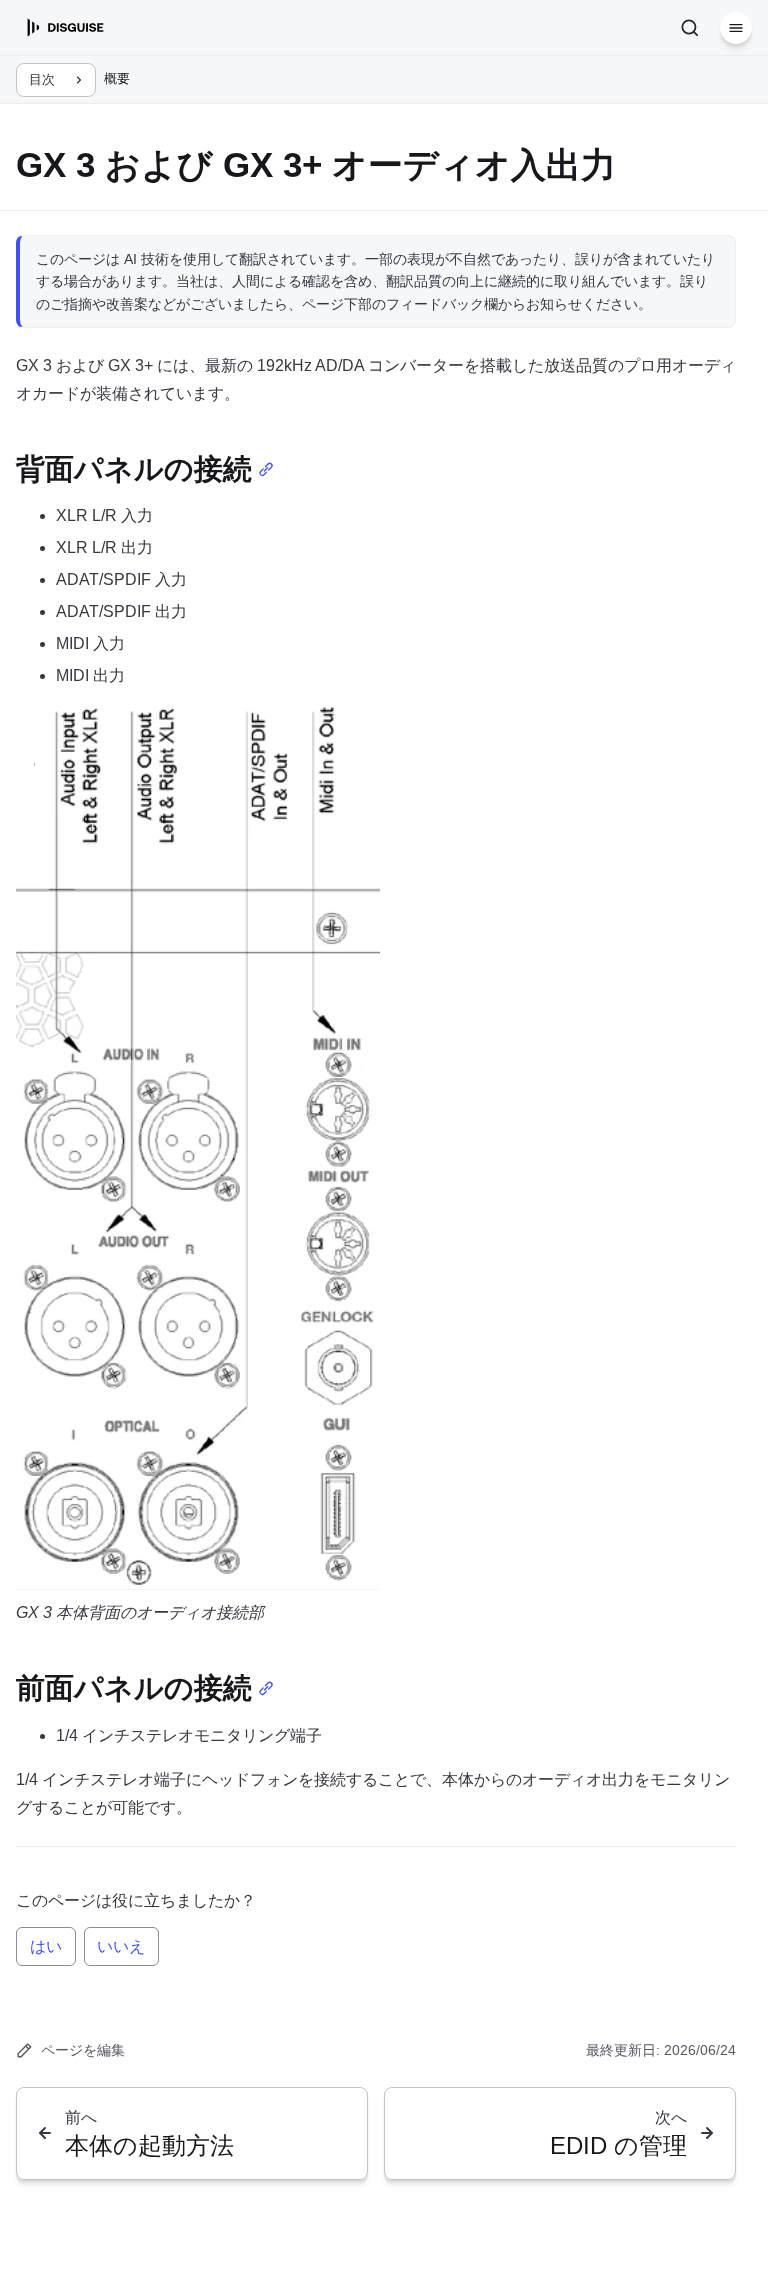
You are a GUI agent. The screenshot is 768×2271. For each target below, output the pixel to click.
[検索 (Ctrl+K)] (690, 28)
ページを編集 (83, 2050)
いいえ (121, 1946)
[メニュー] (736, 28)
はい (46, 1946)
